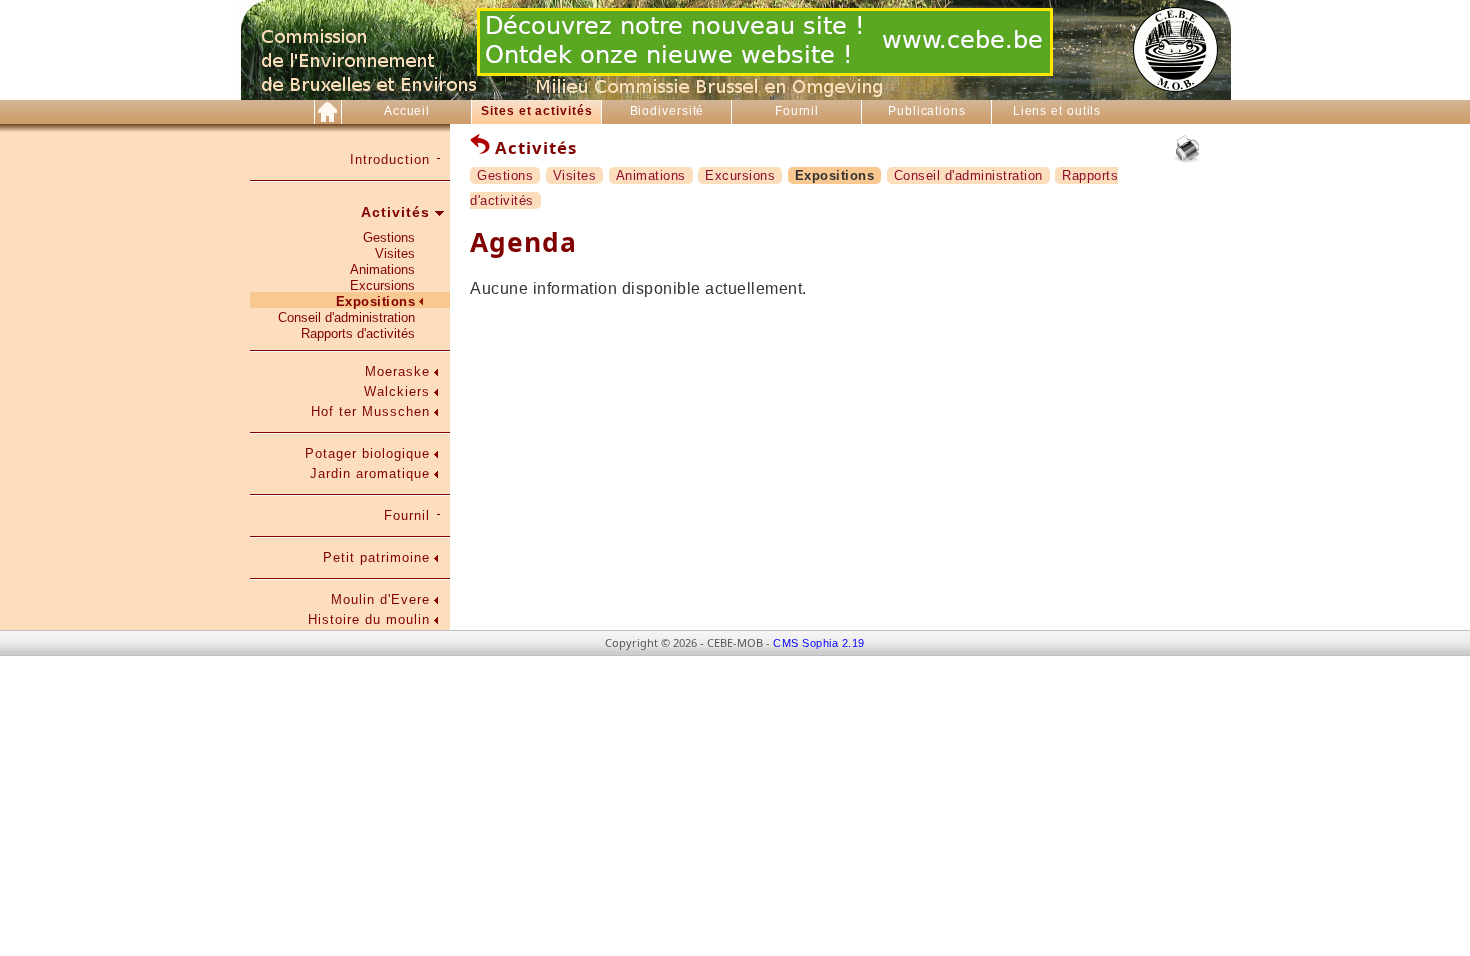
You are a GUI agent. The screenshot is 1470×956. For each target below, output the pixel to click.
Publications (927, 111)
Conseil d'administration (346, 317)
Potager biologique (367, 453)
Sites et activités (536, 111)
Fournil (797, 111)
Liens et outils (1057, 111)
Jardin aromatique (370, 473)
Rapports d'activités (358, 333)
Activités (395, 212)
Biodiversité (667, 111)
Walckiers (397, 391)
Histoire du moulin (369, 619)
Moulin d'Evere (380, 599)
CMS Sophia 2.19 (819, 643)
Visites (395, 253)
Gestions (389, 237)
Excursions (382, 285)
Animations (382, 269)
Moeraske (397, 371)
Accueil (407, 111)
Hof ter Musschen (370, 411)
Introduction (390, 159)
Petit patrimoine (376, 557)
